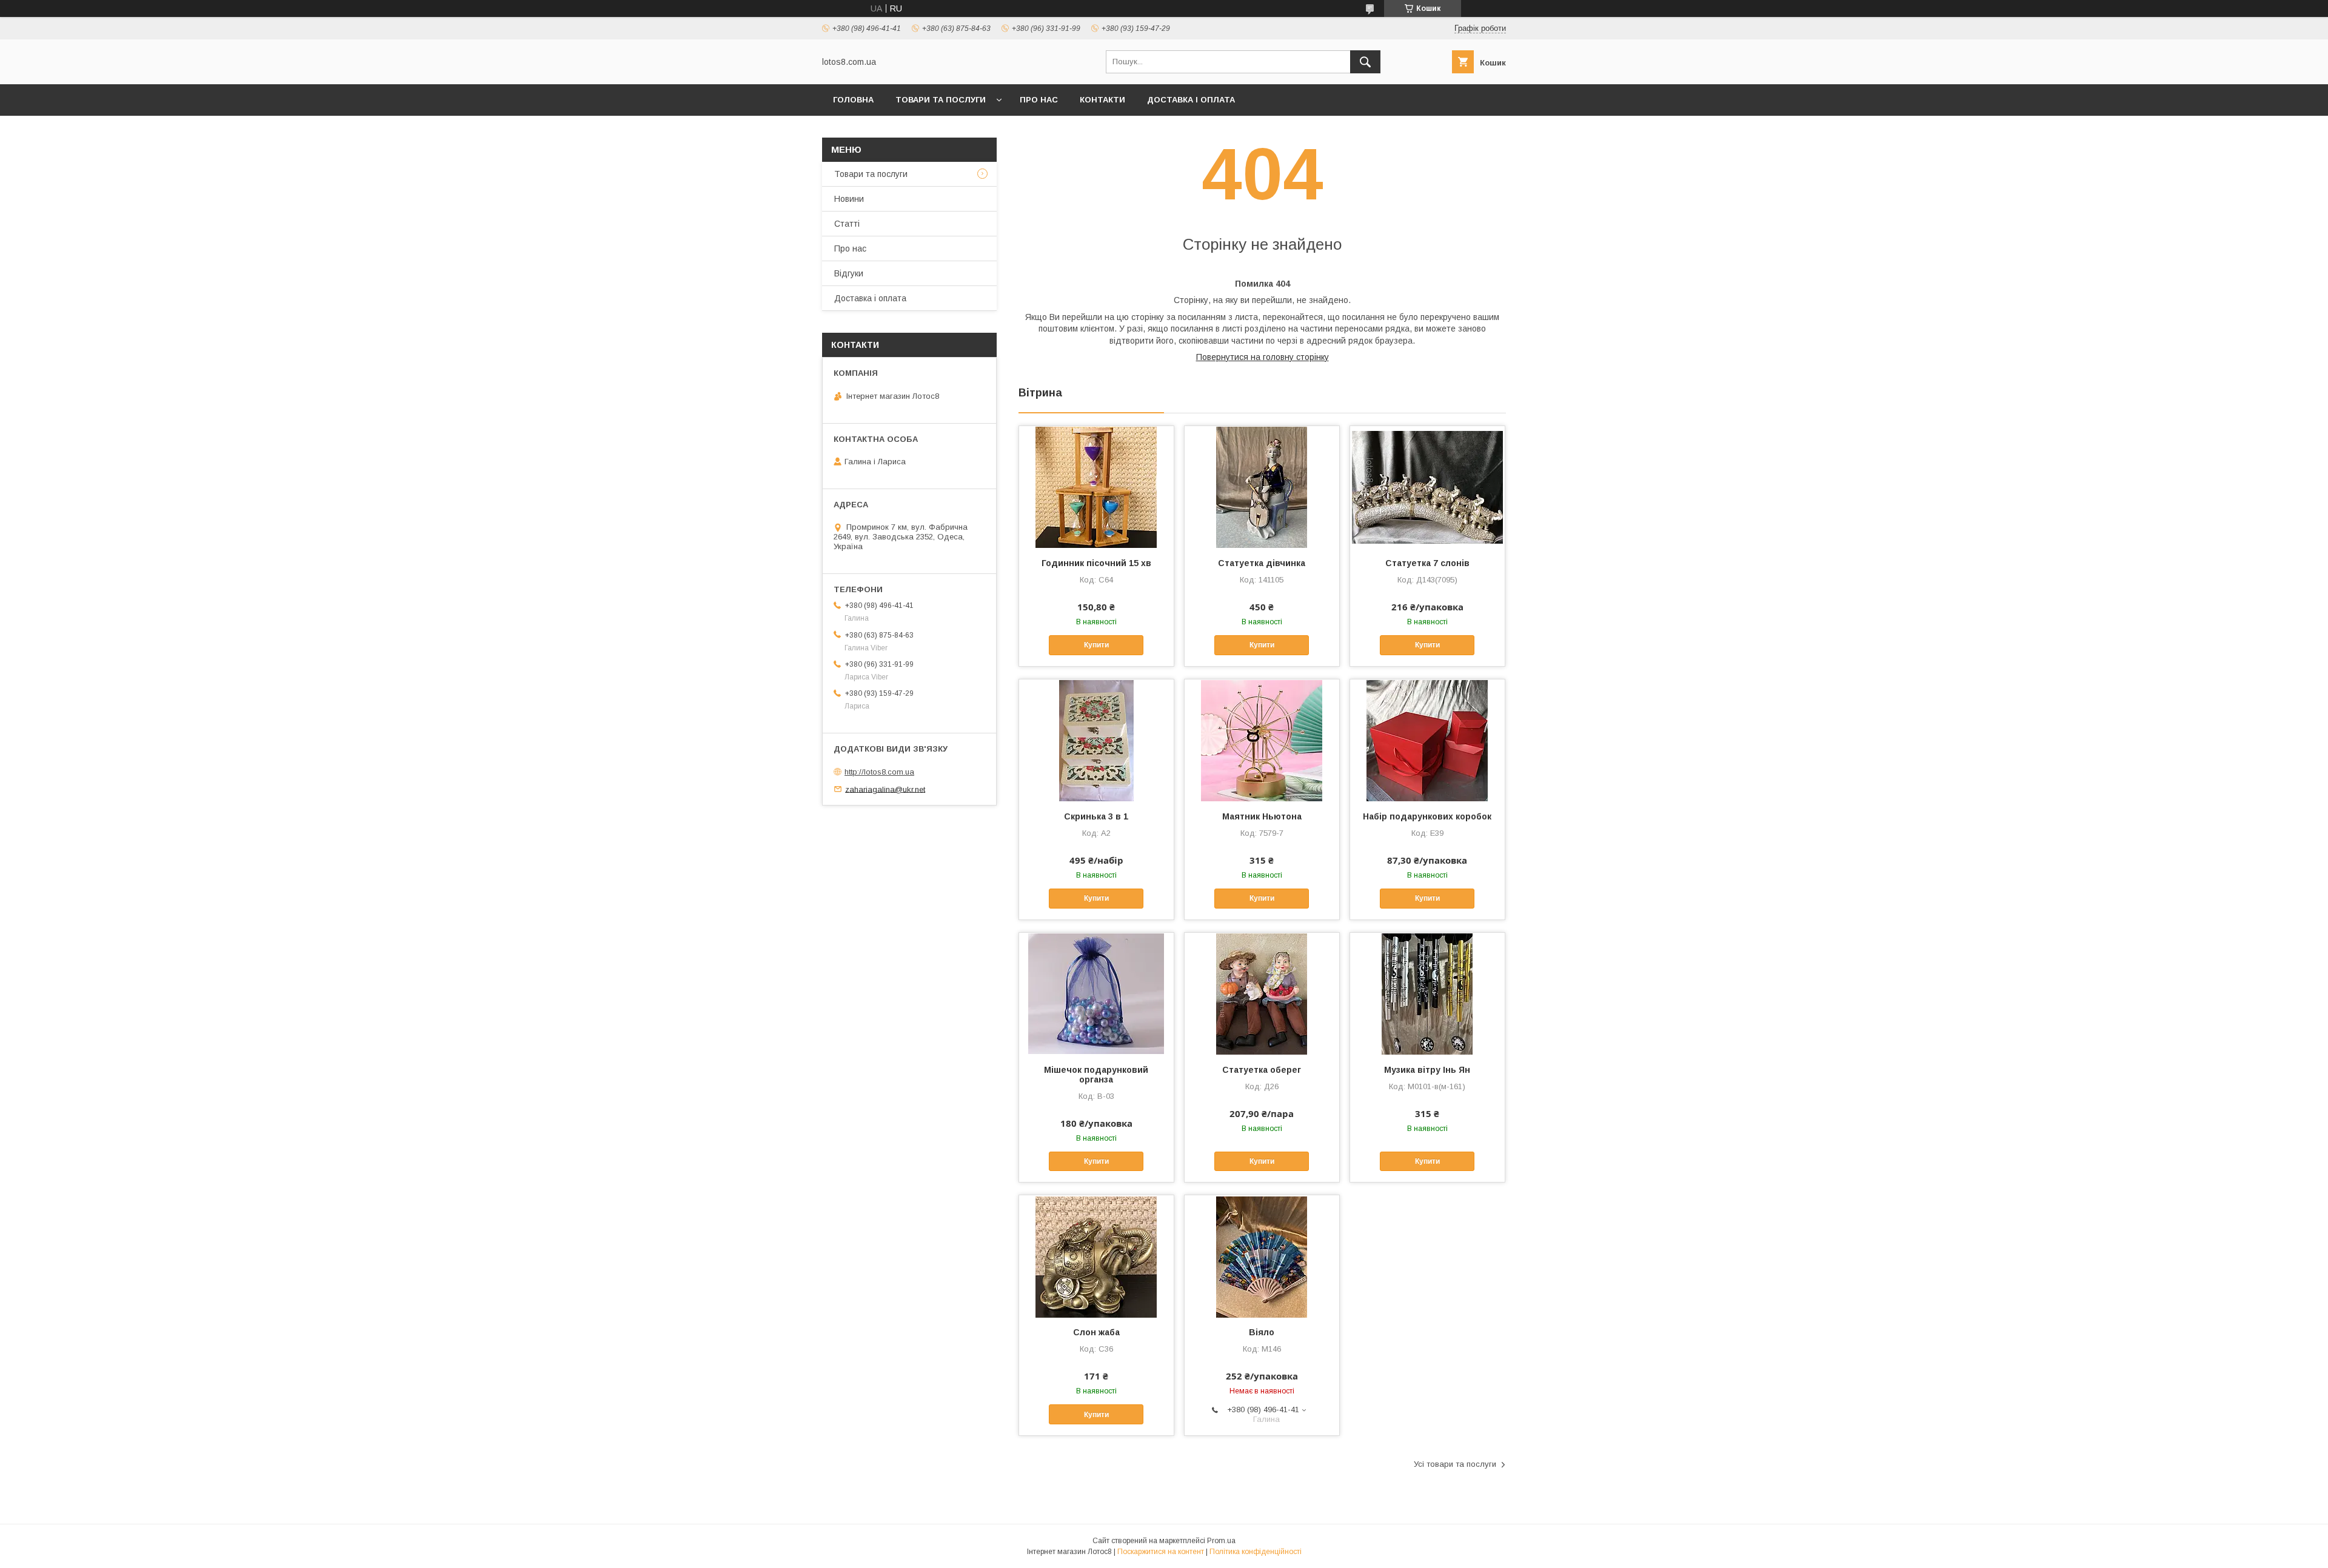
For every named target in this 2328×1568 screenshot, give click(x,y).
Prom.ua (1221, 1541)
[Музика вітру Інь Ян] (1427, 993)
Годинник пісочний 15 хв (1096, 563)
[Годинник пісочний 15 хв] (1096, 487)
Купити (1096, 645)
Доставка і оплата (1191, 100)
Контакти (1102, 100)
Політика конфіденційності (1256, 1552)
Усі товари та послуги (1455, 1464)
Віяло (1262, 1332)
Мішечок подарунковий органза (1096, 1075)
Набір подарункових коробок (1427, 816)
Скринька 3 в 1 (1096, 816)
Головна (853, 100)
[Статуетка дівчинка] (1262, 487)
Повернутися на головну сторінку (1263, 357)
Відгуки (849, 273)
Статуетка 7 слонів (1427, 563)
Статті (847, 224)
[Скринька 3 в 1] (1096, 740)
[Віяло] (1262, 1256)
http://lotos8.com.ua (879, 772)
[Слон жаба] (1096, 1256)
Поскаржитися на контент (1161, 1552)
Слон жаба (1096, 1332)
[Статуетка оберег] (1262, 993)
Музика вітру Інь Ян (1427, 1070)
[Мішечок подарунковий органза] (1096, 993)
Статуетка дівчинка (1262, 563)
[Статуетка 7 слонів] (1427, 487)
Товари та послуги (941, 100)
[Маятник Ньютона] (1262, 740)
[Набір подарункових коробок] (1427, 740)
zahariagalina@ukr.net (885, 789)
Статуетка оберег (1262, 1070)
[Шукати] (1365, 62)
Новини (849, 199)
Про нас (1039, 100)
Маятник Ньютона (1262, 816)
